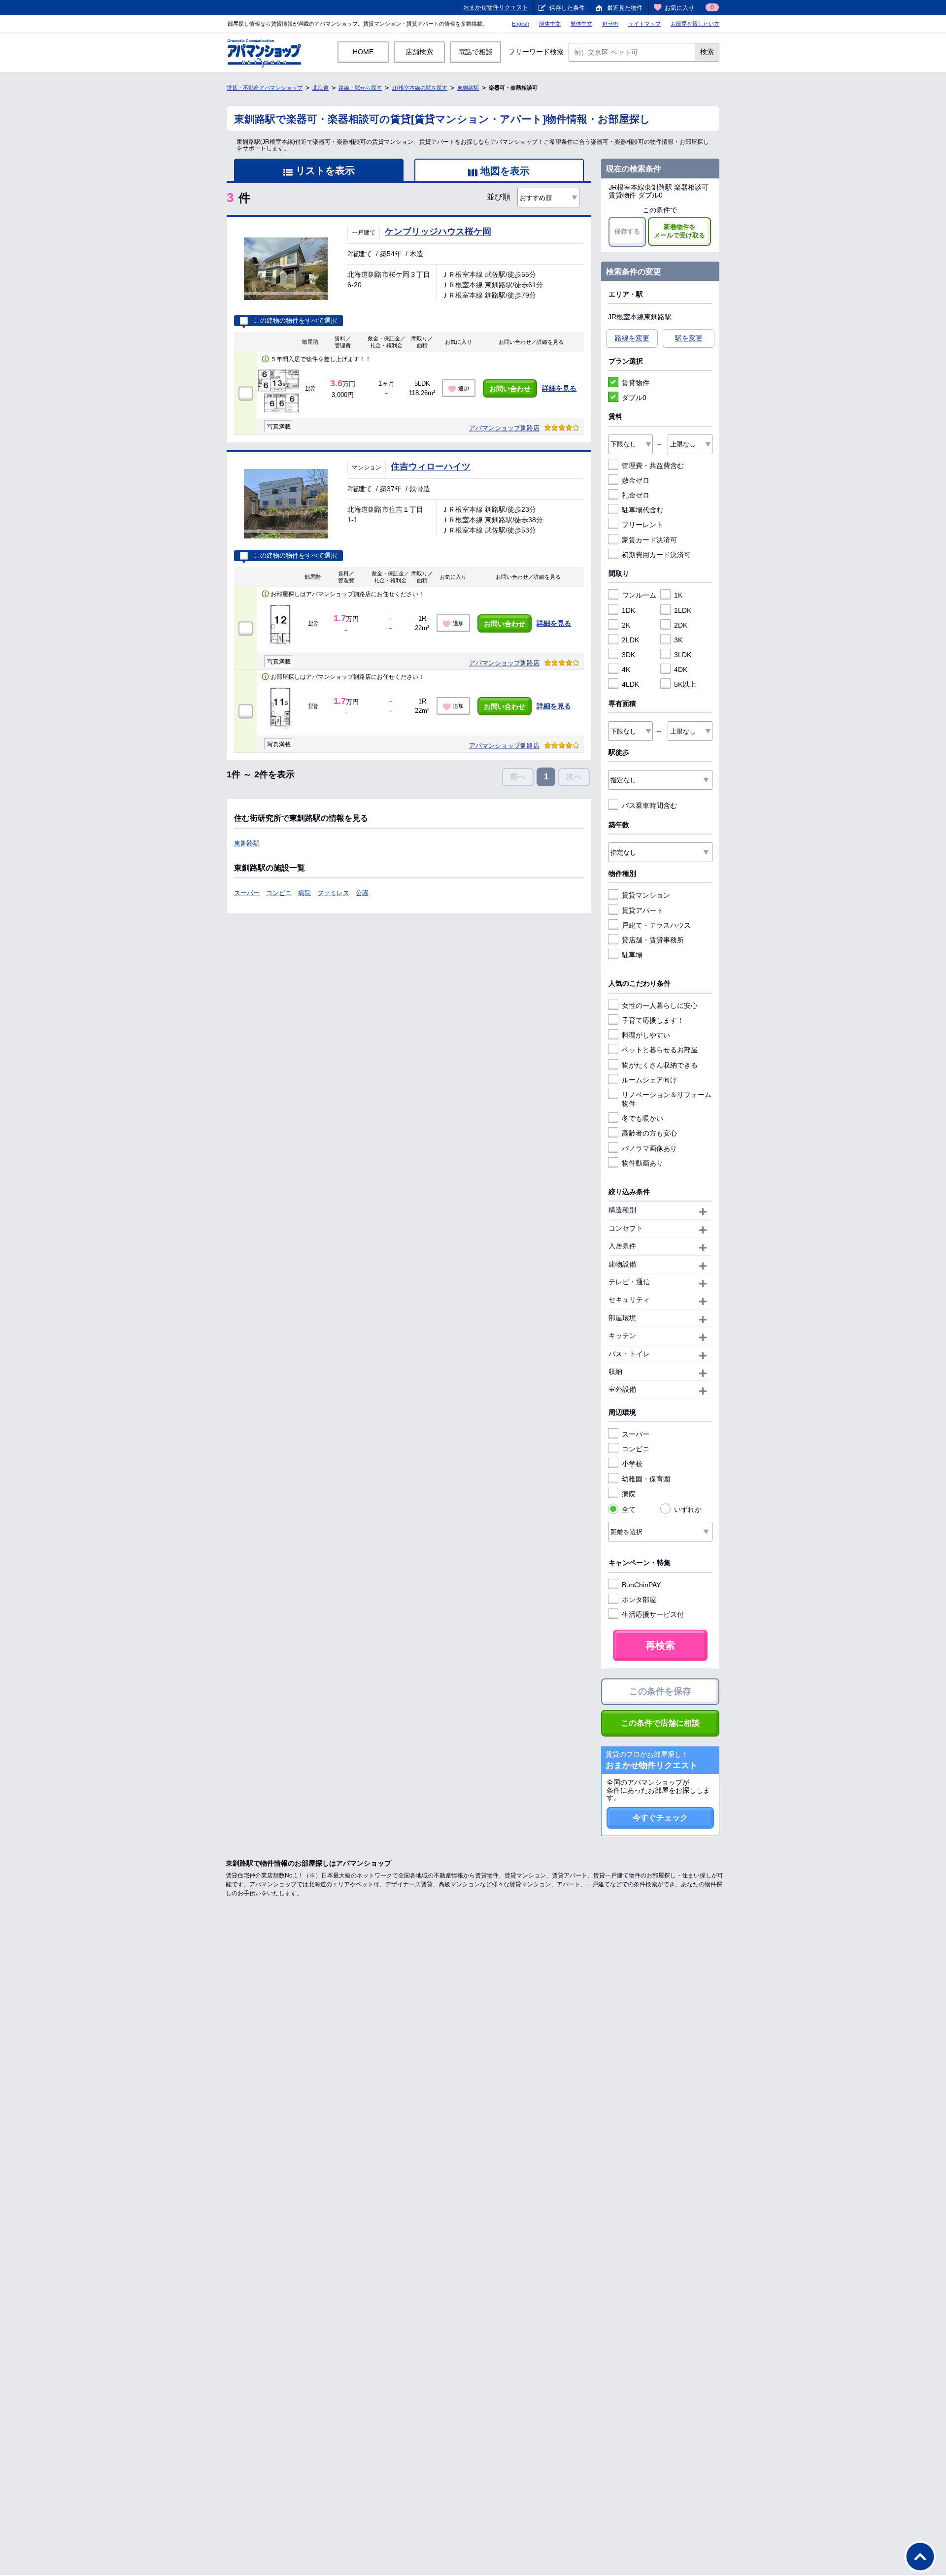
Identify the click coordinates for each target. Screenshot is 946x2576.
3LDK (683, 655)
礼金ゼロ (636, 495)
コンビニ (279, 893)
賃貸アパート (642, 910)
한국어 (610, 24)
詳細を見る (559, 388)
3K (678, 640)
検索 (707, 52)
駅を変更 (689, 338)
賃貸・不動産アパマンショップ (265, 88)
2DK (681, 625)
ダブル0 (634, 398)
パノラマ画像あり (649, 1148)
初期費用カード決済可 (656, 555)
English (521, 24)
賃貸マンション (646, 895)
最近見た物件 (625, 8)
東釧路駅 (468, 88)
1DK (628, 610)
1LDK (683, 610)
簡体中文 (550, 24)
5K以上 (685, 684)
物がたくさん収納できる (660, 1065)
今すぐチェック (660, 1818)
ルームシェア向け (649, 1080)
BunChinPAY (641, 1585)
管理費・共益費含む (653, 466)
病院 (304, 893)
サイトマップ (644, 24)
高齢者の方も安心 (649, 1133)
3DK (628, 655)
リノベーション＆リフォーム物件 (667, 1099)
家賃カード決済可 (649, 540)
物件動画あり (642, 1163)
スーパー (247, 893)
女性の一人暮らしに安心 (660, 1005)
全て (629, 1509)
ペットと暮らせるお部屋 (660, 1050)
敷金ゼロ (636, 480)
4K (626, 669)
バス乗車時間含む (649, 805)
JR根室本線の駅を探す (420, 88)
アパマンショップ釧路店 (504, 428)
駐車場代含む (642, 510)
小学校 (632, 1464)
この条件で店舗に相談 (660, 1723)
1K (678, 595)
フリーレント (642, 525)
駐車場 (632, 955)
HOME (363, 52)
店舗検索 (419, 52)
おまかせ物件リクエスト (496, 7)
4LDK (630, 684)
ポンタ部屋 (639, 1600)
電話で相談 (475, 52)
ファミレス (333, 893)
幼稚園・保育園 (646, 1479)
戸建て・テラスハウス (656, 925)
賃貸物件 (636, 383)
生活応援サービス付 (653, 1614)
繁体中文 (581, 24)
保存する (627, 231)
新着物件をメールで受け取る (679, 231)
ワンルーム (639, 595)
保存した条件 (567, 8)
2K (626, 625)
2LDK (630, 640)
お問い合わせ (510, 389)
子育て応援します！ (653, 1020)
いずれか (688, 1509)
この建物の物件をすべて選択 (295, 321)
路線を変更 (632, 338)
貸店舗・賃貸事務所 (653, 940)
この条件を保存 (660, 1691)
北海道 (321, 88)
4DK (681, 669)
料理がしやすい (646, 1035)
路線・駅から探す (360, 88)
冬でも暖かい (642, 1118)
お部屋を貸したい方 (695, 24)
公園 (362, 893)
